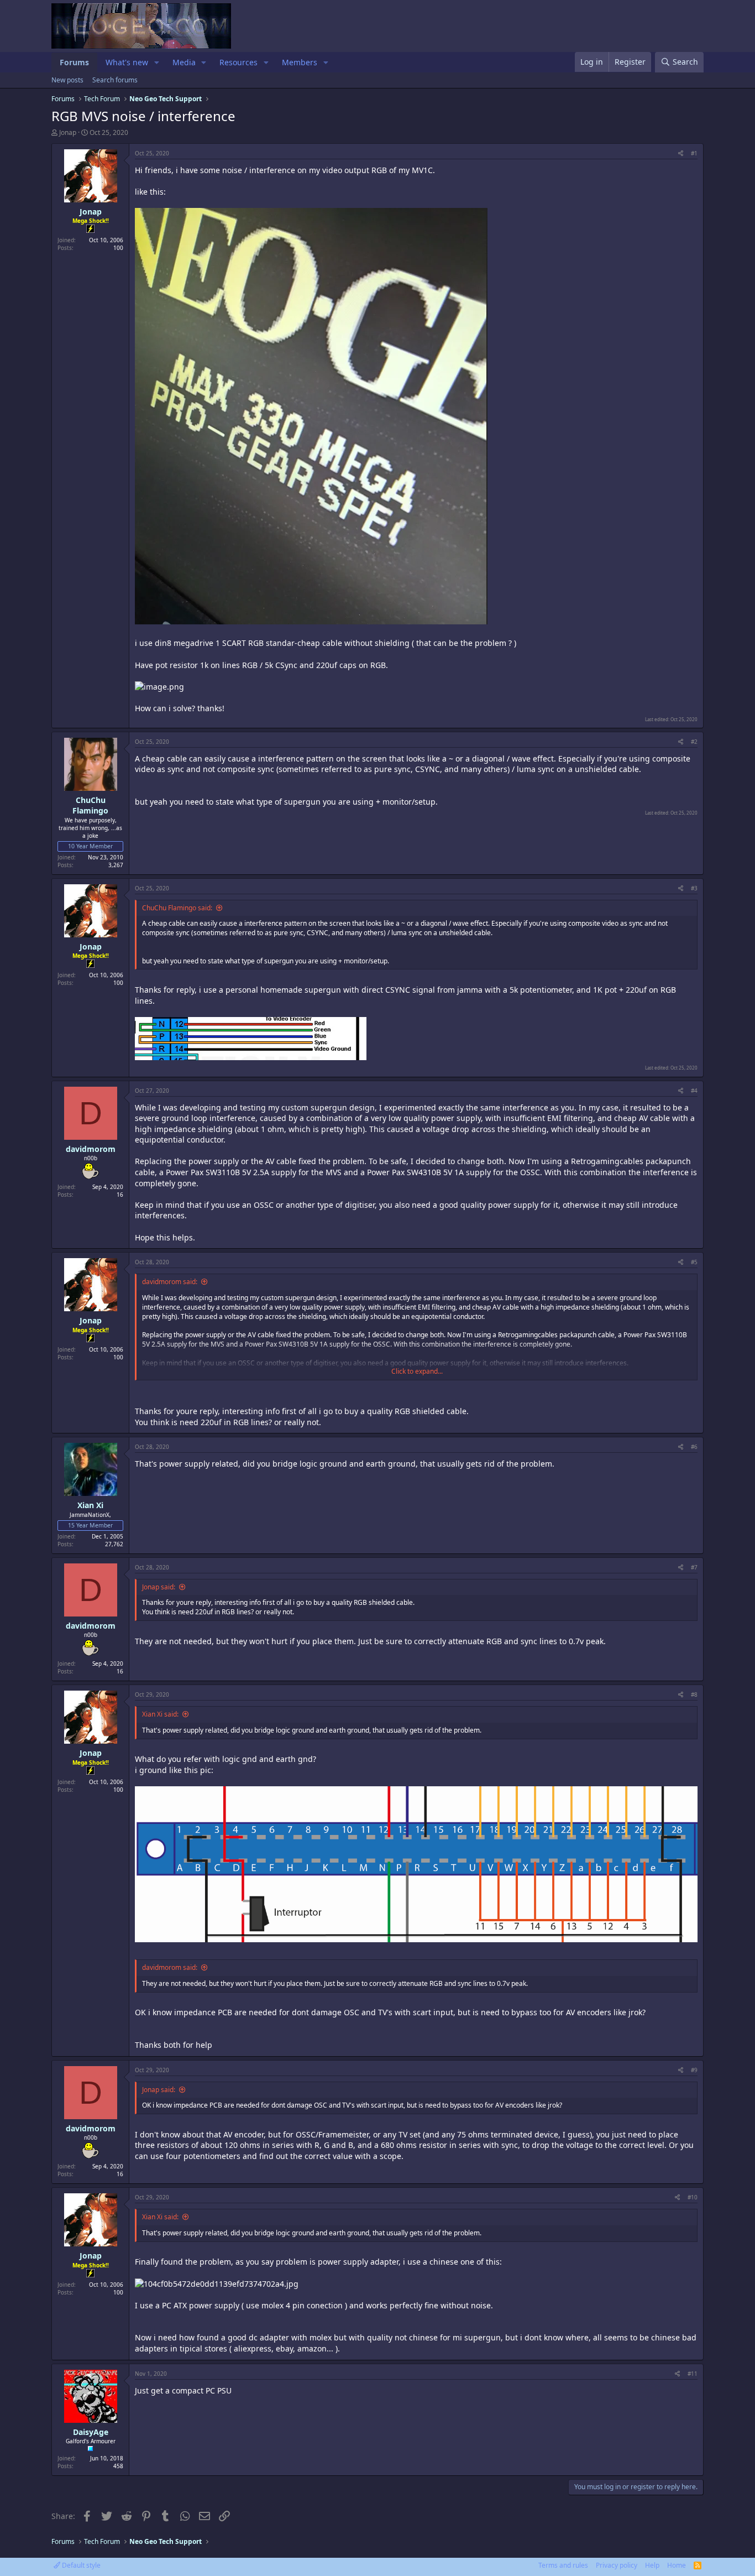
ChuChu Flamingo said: (177, 908)
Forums (74, 62)
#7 (694, 1567)
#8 (694, 1694)
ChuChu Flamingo (90, 805)
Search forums (115, 80)
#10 (693, 2197)
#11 (693, 2374)
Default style (80, 2565)
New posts (67, 80)
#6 (694, 1447)
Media (184, 62)
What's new (127, 62)
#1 (694, 153)
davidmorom (91, 1149)
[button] (157, 62)
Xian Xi (90, 1505)
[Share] (681, 153)
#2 (694, 742)
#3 (694, 888)
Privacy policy (617, 2565)
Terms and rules (563, 2565)
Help (652, 2565)
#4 (694, 1091)
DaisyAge (91, 2432)
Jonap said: (159, 1587)
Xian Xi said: (160, 1714)
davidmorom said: (170, 1282)
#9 (694, 2070)
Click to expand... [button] (417, 1372)
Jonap (68, 132)
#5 (694, 1262)
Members (300, 62)
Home (677, 2565)
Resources (238, 62)
